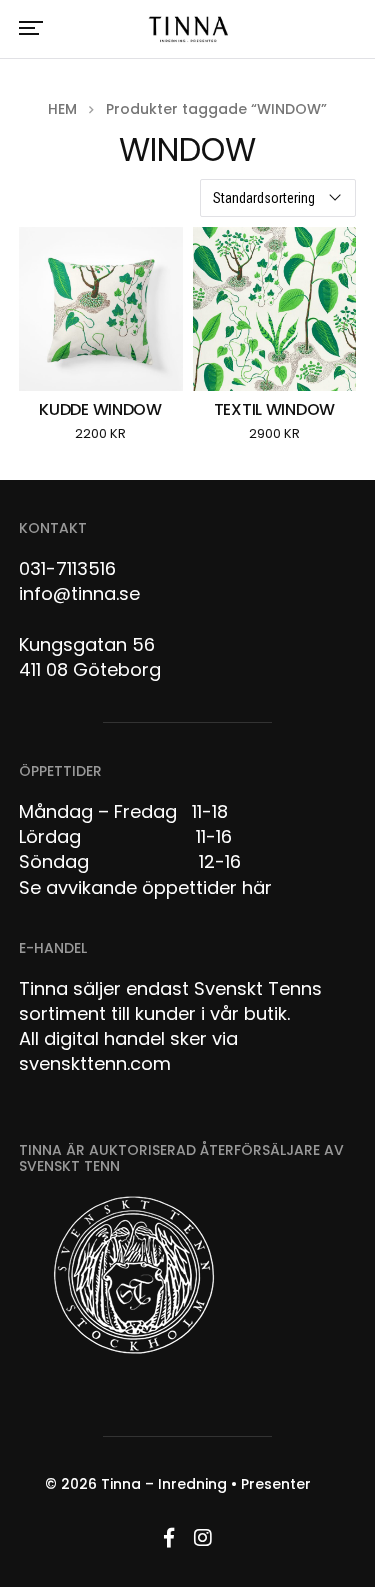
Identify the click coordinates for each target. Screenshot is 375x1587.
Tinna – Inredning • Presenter (206, 1484)
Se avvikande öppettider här (145, 887)
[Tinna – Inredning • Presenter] (187, 30)
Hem (62, 109)
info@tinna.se (79, 593)
